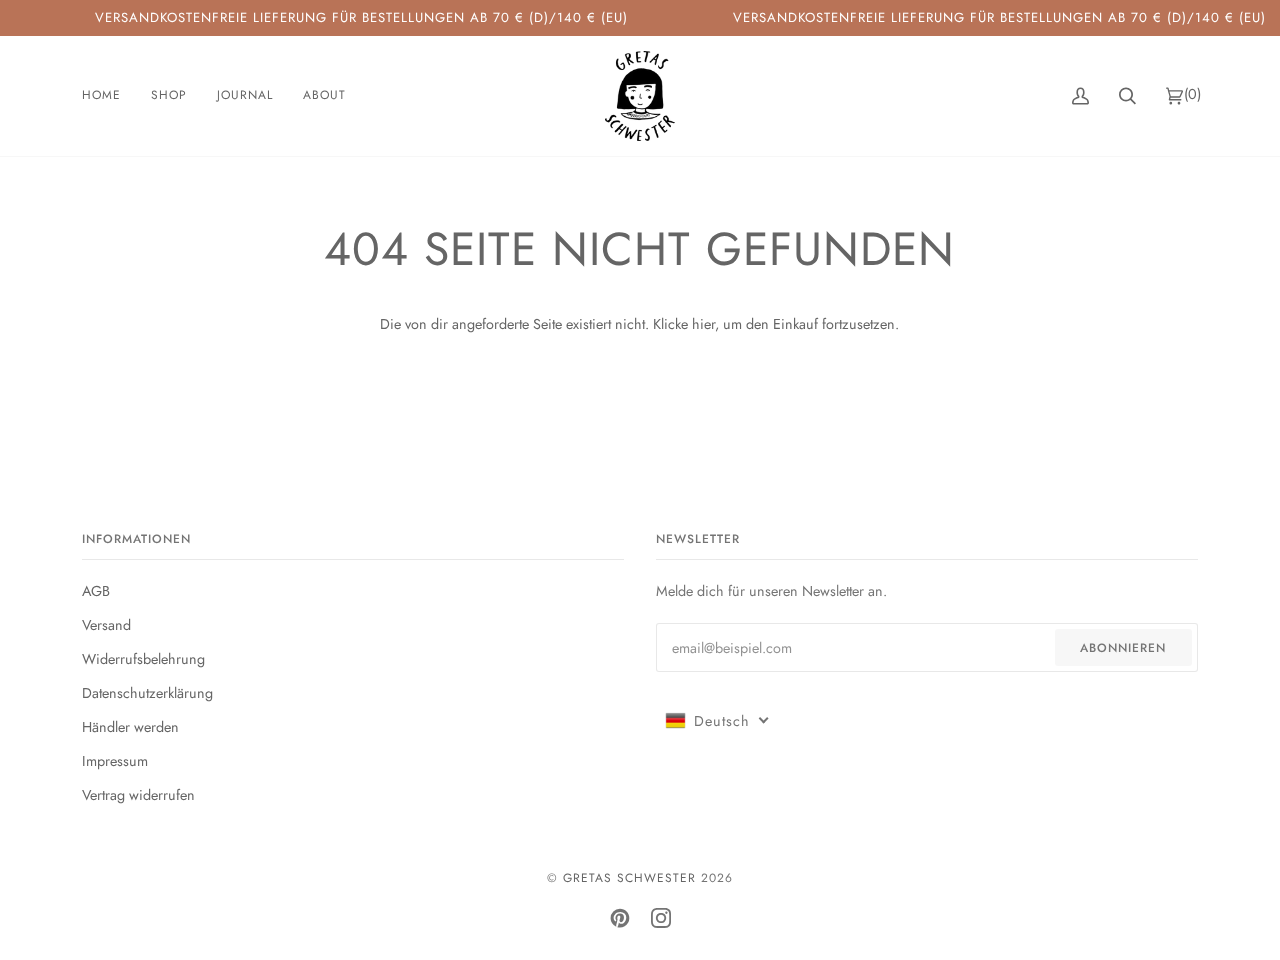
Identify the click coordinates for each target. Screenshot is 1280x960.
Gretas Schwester (629, 878)
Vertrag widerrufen (138, 795)
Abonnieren (1123, 648)
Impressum (115, 761)
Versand (106, 625)
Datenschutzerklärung (147, 693)
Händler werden (130, 727)
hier (703, 324)
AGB (96, 591)
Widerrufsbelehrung (143, 659)
